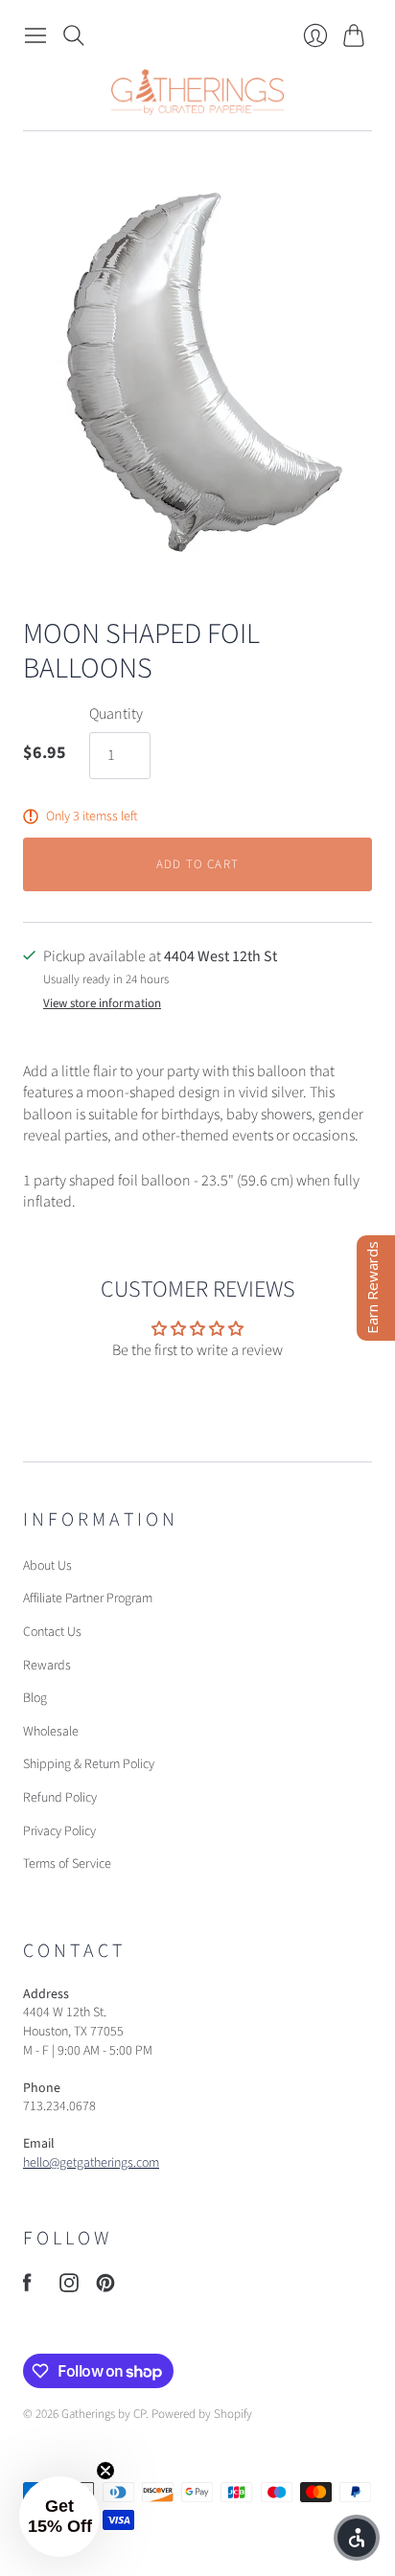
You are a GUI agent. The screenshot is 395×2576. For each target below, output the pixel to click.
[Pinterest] (105, 2288)
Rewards (47, 1666)
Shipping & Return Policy (89, 1764)
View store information (102, 1004)
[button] (59, 2517)
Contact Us (52, 1632)
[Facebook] (27, 2288)
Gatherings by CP (104, 2414)
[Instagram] (69, 2288)
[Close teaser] (105, 2471)
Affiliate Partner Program (88, 1598)
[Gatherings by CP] (197, 92)
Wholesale (51, 1732)
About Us (47, 1566)
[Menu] (35, 35)
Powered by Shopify (202, 2414)
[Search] (74, 35)
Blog (35, 1698)
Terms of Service (67, 1864)
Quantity (116, 714)
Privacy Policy (59, 1831)
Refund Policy (60, 1798)
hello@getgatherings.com (91, 2163)
